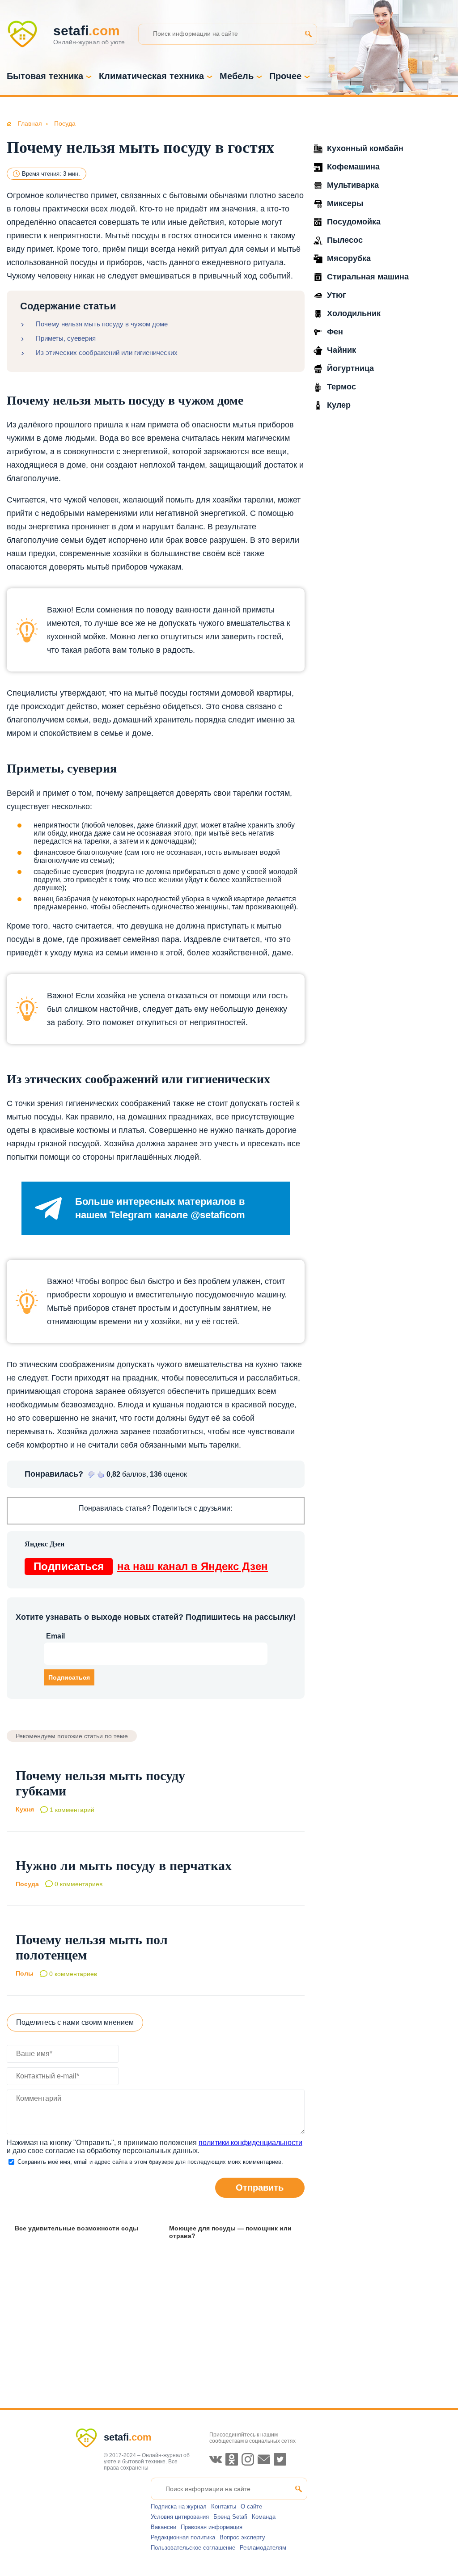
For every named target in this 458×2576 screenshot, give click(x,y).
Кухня (25, 1809)
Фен (335, 332)
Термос (341, 387)
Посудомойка (354, 222)
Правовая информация (212, 2527)
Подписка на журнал (179, 2506)
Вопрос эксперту (242, 2537)
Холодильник (354, 313)
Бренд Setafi (230, 2517)
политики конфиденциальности (250, 2143)
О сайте (251, 2506)
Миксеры (345, 203)
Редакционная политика (183, 2537)
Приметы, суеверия (66, 338)
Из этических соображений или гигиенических (107, 353)
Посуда (27, 1884)
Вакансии (163, 2527)
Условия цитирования (180, 2517)
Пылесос (345, 240)
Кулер (339, 405)
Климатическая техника (151, 76)
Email (55, 1636)
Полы (25, 1974)
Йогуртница (350, 368)
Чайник (341, 350)
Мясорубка (349, 258)
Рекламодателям (263, 2548)
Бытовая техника (45, 76)
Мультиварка (353, 185)
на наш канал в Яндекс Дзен (151, 1566)
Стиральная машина (368, 277)
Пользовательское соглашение (193, 2548)
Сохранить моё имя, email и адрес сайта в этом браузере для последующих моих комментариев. (150, 2162)
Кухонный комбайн (365, 148)
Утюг (337, 295)
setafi (128, 2437)
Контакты (224, 2506)
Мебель (237, 76)
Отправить (260, 2187)
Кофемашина (353, 167)
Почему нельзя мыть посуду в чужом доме (102, 324)
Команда (264, 2517)
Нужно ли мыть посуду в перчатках (124, 1865)
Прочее (285, 76)
